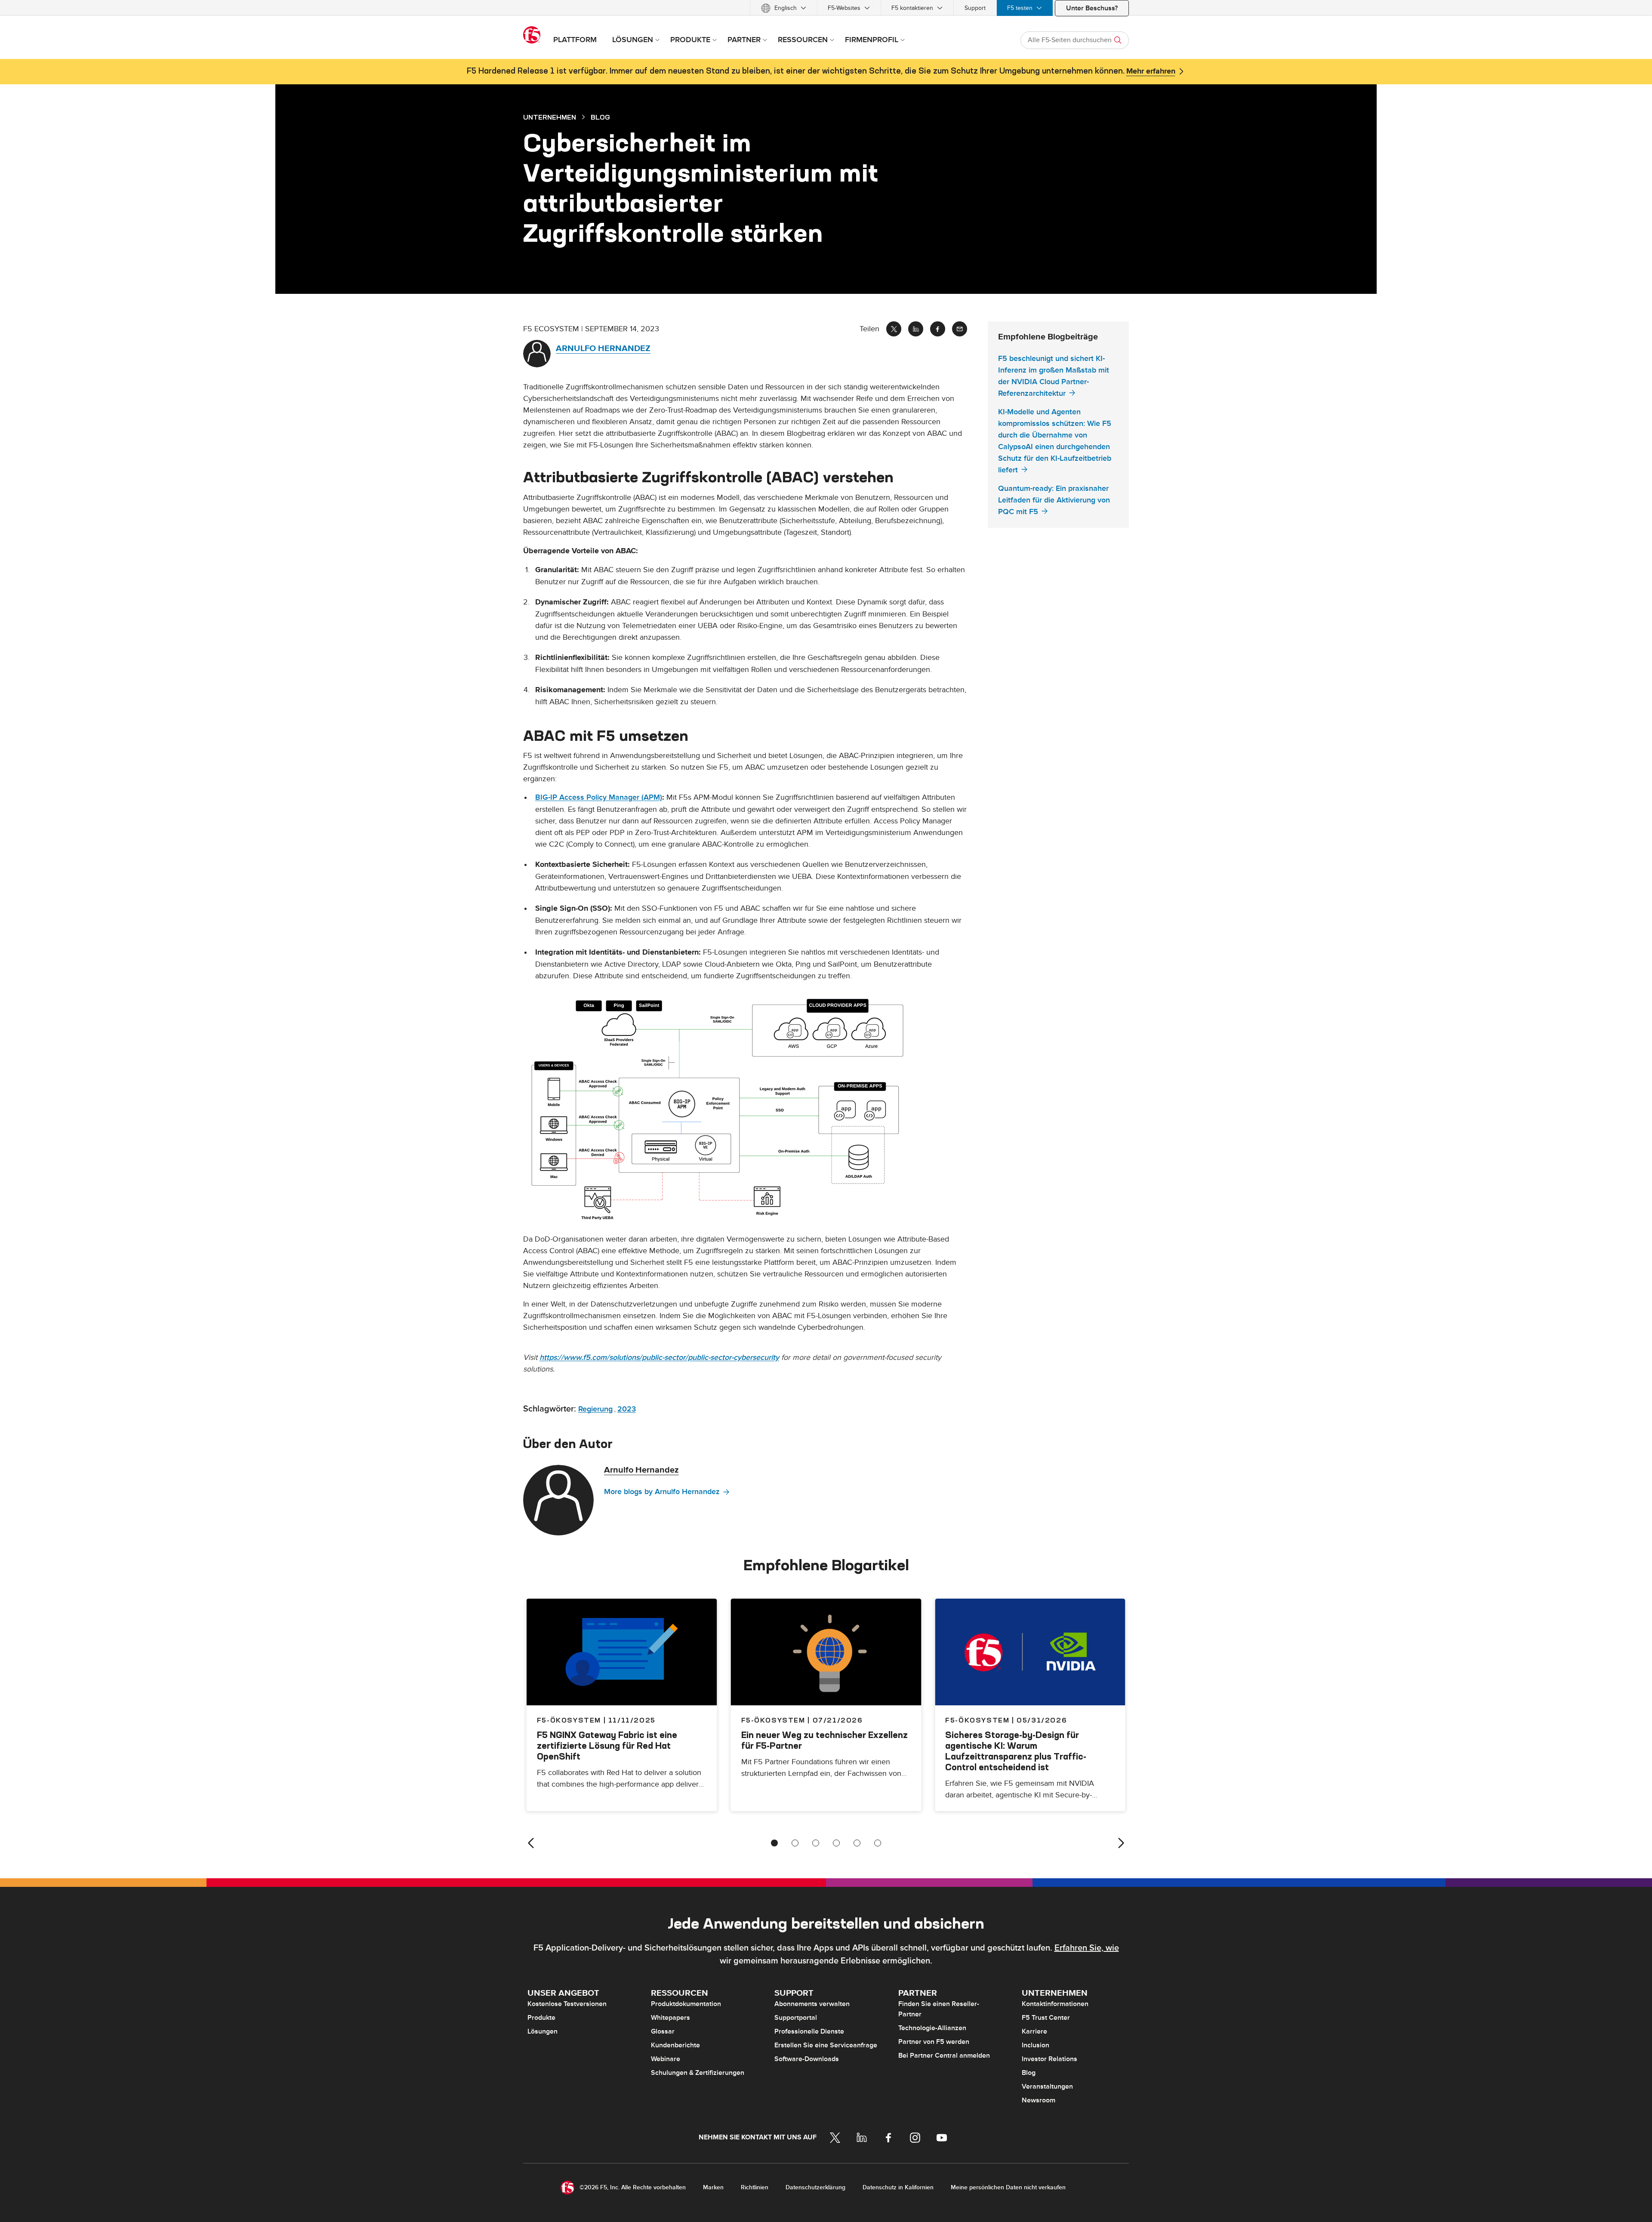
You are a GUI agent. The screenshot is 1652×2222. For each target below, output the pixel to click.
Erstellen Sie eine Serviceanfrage (826, 2045)
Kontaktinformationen (1055, 2004)
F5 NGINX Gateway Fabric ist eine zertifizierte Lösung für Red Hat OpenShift (607, 1746)
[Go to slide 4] (836, 1843)
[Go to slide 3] (816, 1843)
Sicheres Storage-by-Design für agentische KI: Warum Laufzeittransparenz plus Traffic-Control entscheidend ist (1016, 1751)
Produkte (541, 2018)
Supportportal (796, 2018)
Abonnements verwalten (812, 2004)
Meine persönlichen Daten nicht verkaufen (1008, 2187)
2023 (627, 1409)
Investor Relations (1049, 2059)
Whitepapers (670, 2018)
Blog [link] (600, 117)
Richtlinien (755, 2187)
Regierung (595, 1409)
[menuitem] (784, 8)
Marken (713, 2187)
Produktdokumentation (686, 2004)
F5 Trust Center (1046, 2018)
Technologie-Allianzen (932, 2028)
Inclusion (1036, 2045)
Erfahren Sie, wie (1087, 1948)
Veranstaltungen (1047, 2086)
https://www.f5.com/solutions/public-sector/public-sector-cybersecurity (659, 1358)
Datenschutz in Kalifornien (898, 2187)
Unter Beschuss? (1092, 8)
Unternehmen (550, 117)
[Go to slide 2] (795, 1843)
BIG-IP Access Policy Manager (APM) (599, 797)
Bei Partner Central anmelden (944, 2056)
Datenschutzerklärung (815, 2187)
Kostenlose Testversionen (567, 2004)
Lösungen (542, 2031)
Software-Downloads (807, 2059)
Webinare (666, 2059)
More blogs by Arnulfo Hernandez (662, 1492)
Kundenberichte (675, 2045)
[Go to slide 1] (774, 1843)
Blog (1029, 2073)
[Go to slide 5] (857, 1843)
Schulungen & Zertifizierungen (698, 2073)
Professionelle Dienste (809, 2031)
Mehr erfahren (1151, 71)
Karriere (1034, 2031)
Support (975, 8)
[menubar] (826, 8)
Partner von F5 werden (934, 2042)
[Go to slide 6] (878, 1843)
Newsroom (1039, 2100)
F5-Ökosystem (773, 1720)
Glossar (663, 2031)
